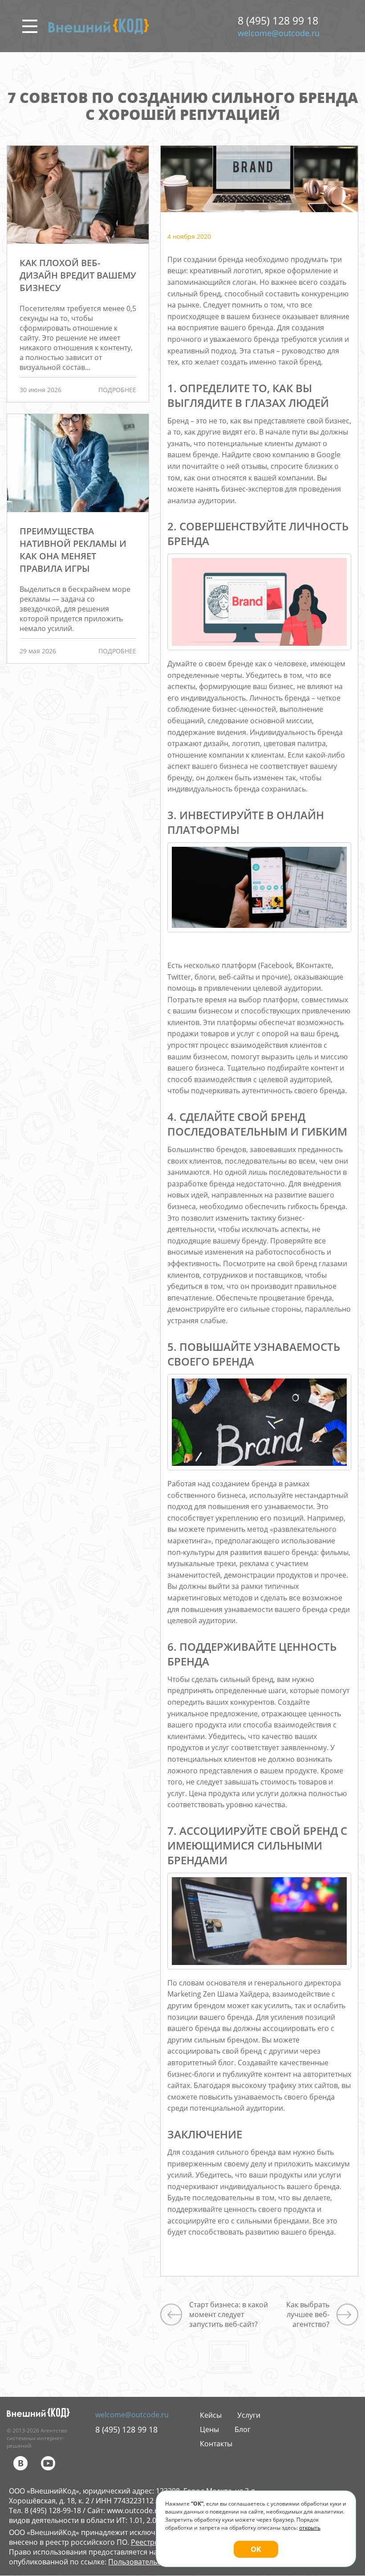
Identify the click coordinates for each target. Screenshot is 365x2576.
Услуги (249, 2415)
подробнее (117, 390)
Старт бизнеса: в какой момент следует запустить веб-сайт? (229, 2314)
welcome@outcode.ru (279, 33)
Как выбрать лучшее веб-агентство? (308, 2314)
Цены (209, 2429)
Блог (243, 2429)
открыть (310, 2528)
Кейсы (211, 2415)
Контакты (216, 2444)
